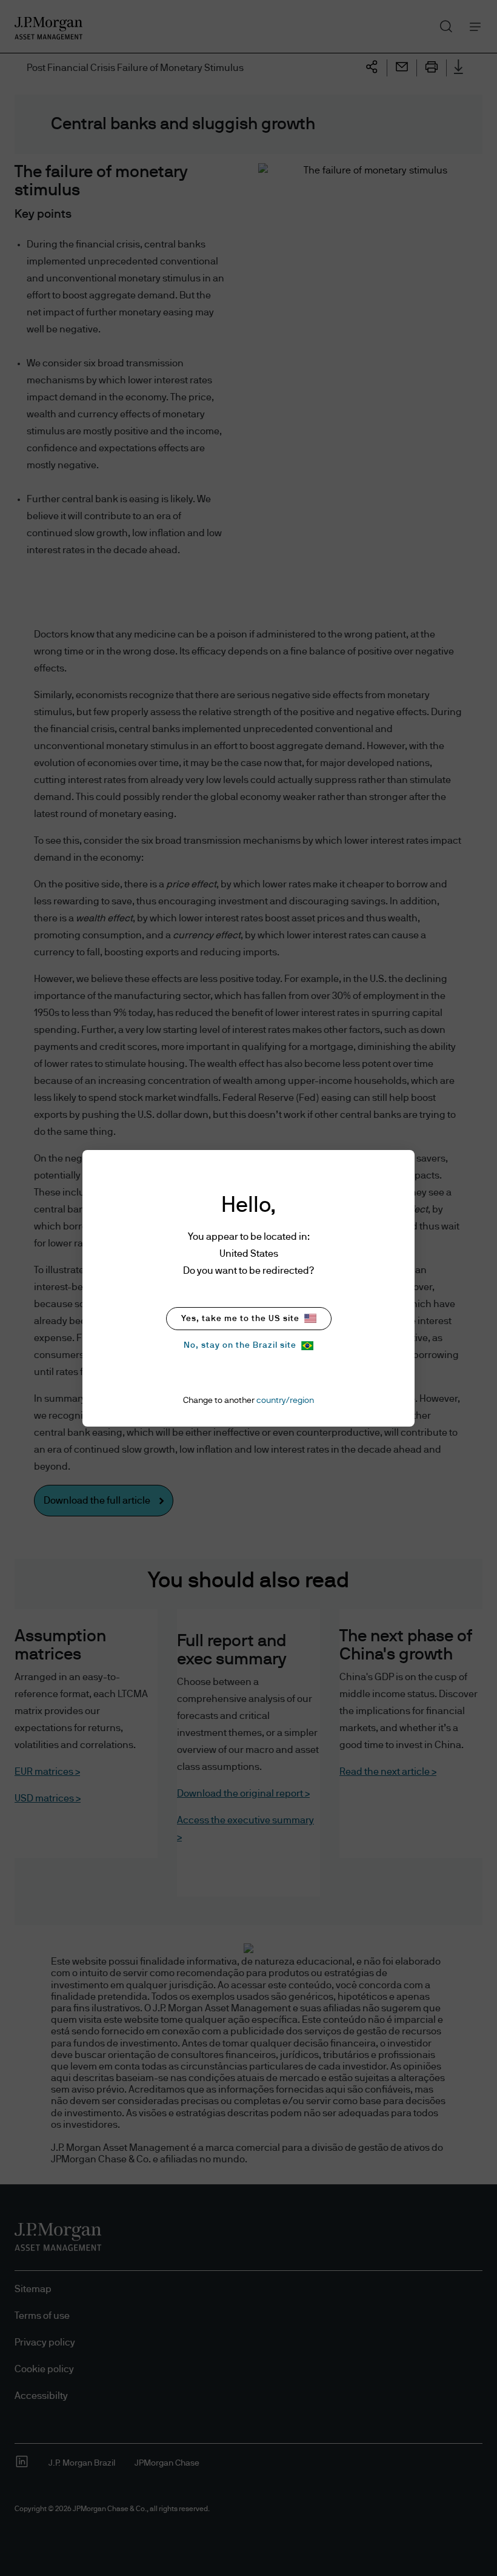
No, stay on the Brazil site (240, 1345)
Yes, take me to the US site (240, 1319)
